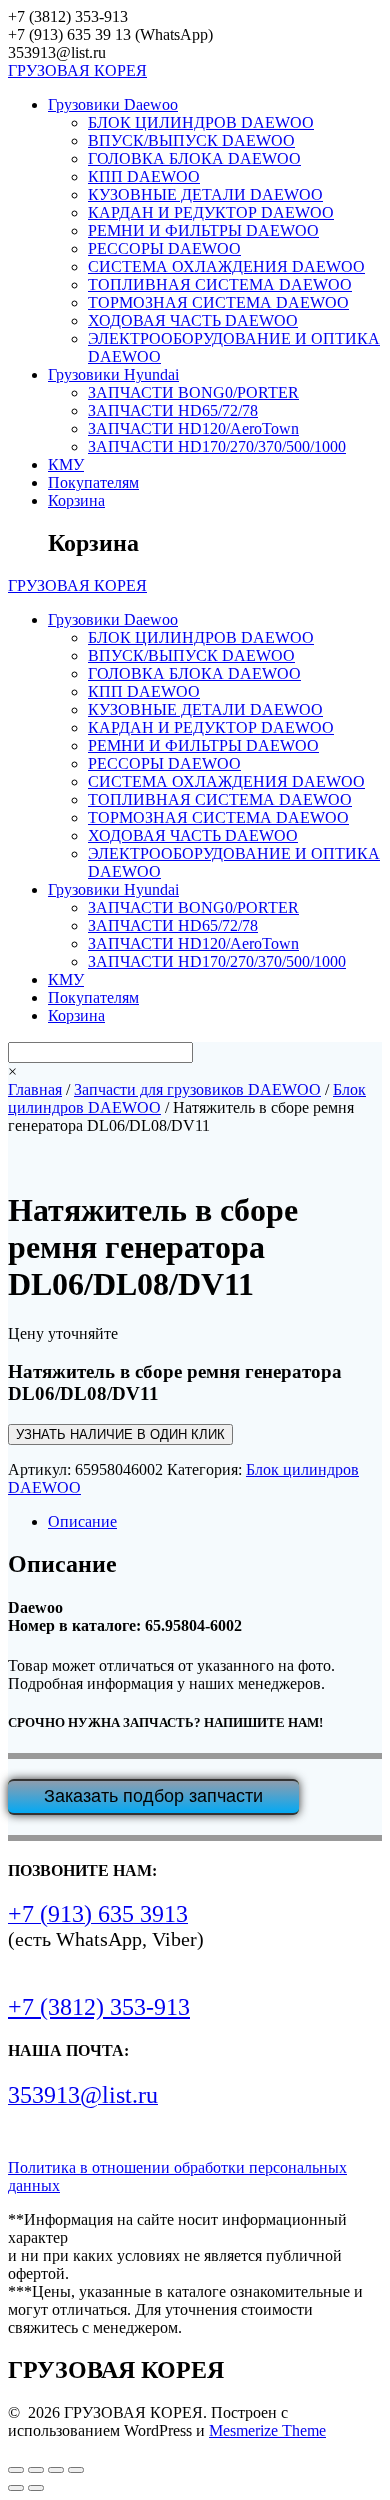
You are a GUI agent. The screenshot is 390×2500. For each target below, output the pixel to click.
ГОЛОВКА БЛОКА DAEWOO (194, 158)
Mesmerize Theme (267, 2430)
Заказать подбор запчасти (153, 1796)
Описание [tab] (82, 1521)
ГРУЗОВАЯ (77, 70)
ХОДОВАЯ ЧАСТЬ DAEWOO (193, 320)
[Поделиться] (56, 2470)
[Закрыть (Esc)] (76, 2470)
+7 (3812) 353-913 (99, 2007)
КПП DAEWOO (144, 176)
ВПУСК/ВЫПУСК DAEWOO (191, 140)
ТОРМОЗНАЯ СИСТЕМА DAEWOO (218, 302)
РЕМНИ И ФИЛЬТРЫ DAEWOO (203, 230)
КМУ (66, 464)
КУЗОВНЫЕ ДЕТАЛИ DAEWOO (205, 194)
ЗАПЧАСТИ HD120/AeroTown (193, 428)
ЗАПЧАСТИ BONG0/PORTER (193, 392)
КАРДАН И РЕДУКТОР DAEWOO (211, 212)
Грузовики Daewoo (113, 104)
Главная (35, 1089)
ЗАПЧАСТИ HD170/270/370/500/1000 (217, 446)
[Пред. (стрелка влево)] (16, 2488)
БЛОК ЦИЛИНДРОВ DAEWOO (201, 122)
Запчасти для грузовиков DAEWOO (197, 1089)
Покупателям (93, 482)
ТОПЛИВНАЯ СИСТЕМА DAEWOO (220, 284)
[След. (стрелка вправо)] (36, 2488)
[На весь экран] (36, 2470)
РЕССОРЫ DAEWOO (164, 248)
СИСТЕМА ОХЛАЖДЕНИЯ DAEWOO (226, 266)
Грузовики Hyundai (113, 374)
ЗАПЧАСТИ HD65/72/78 (173, 410)
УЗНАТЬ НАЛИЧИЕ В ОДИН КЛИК (120, 1434)
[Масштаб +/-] (16, 2470)
